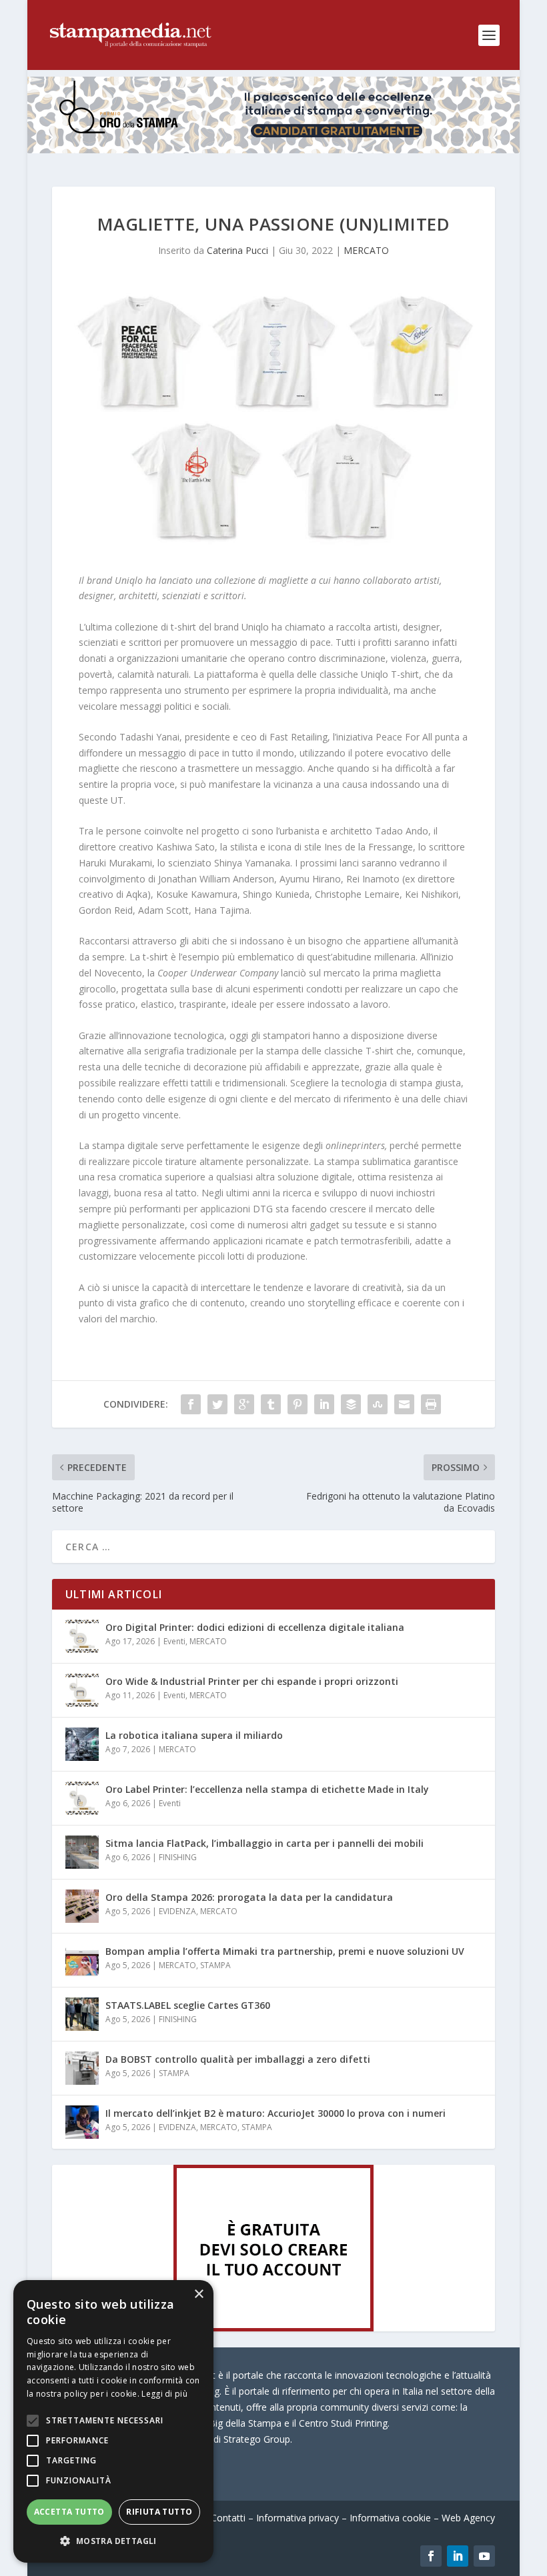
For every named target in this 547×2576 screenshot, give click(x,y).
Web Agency (468, 2518)
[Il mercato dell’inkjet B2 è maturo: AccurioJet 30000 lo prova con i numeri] (82, 2122)
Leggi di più (164, 2394)
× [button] (198, 2294)
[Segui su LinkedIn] (458, 2556)
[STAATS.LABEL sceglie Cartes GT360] (82, 2014)
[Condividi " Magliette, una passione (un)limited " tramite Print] (431, 1404)
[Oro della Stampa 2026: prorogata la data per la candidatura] (82, 1906)
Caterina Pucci (237, 250)
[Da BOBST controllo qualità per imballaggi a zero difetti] (82, 2068)
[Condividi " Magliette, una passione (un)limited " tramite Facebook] (191, 1404)
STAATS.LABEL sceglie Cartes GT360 (188, 2005)
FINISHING (178, 1857)
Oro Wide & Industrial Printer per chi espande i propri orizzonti (252, 1681)
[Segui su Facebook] (431, 2556)
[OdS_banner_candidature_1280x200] (273, 150)
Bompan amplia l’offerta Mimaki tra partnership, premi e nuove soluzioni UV (285, 1951)
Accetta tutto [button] (69, 2512)
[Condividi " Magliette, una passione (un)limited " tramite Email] (404, 1404)
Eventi (174, 1641)
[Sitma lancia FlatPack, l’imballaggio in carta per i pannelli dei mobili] (82, 1852)
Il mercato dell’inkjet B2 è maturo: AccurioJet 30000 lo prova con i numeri (276, 2113)
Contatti (228, 2518)
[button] (113, 2541)
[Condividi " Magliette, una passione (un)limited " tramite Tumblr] (271, 1404)
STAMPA (215, 1965)
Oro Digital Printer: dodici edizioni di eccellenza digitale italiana (255, 1627)
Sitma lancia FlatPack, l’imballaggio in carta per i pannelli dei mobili (264, 1843)
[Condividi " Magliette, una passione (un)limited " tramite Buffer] (351, 1404)
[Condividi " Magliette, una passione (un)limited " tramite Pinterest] (298, 1404)
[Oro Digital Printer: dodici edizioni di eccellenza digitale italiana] (82, 1636)
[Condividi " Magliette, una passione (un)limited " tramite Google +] (244, 1404)
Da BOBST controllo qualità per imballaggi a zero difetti (238, 2059)
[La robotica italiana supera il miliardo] (82, 1744)
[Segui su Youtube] (484, 2556)
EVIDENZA (177, 1911)
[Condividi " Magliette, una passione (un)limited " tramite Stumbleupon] (378, 1404)
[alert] (113, 2421)
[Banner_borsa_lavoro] (273, 2328)
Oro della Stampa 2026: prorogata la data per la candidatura (249, 1897)
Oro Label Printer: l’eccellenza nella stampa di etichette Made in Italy (267, 1789)
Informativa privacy (298, 2518)
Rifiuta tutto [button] (159, 2512)
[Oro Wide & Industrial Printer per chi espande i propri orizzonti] (82, 1690)
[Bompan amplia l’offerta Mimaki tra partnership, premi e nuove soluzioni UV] (82, 1960)
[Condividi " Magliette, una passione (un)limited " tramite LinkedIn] (324, 1404)
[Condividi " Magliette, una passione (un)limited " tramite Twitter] (217, 1404)
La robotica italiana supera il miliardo (194, 1735)
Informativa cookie (390, 2518)
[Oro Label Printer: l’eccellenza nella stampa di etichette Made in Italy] (82, 1798)
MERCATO (366, 250)
